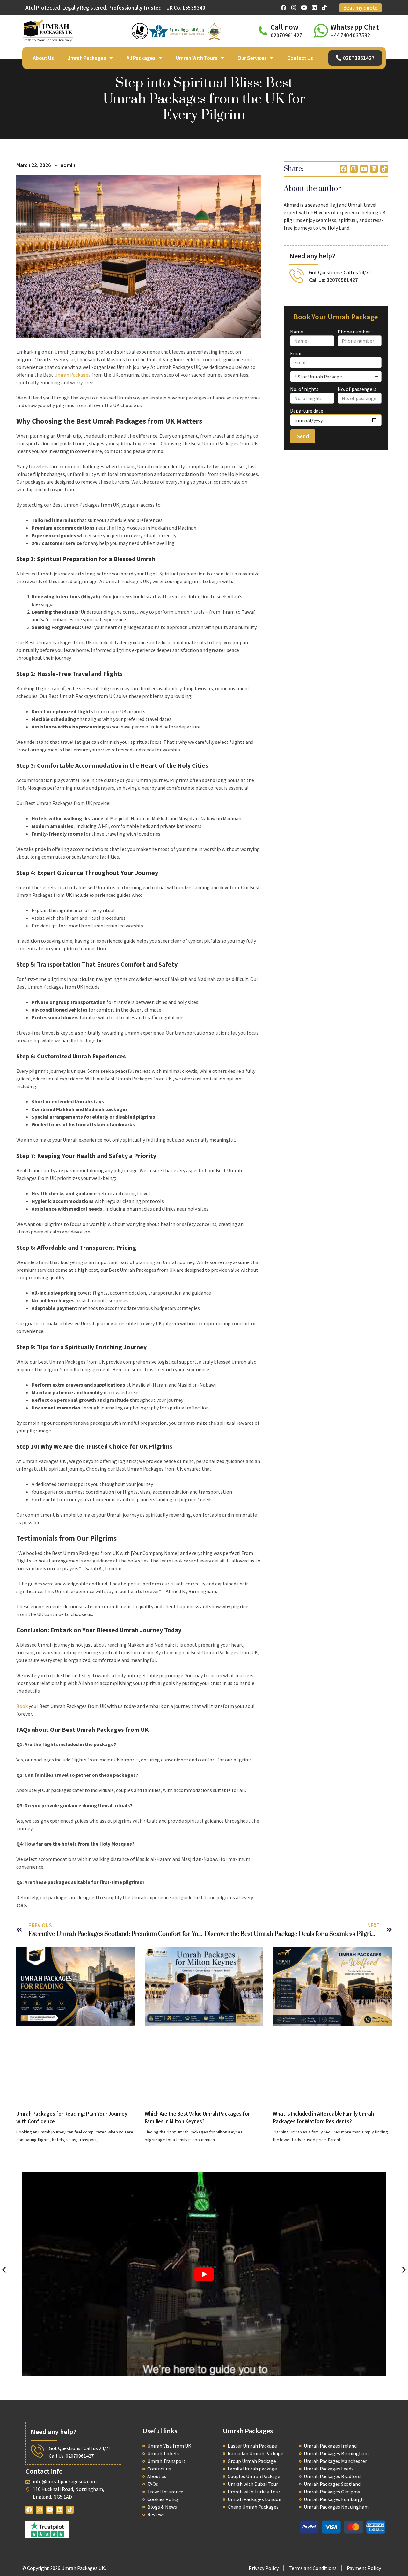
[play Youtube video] (204, 2274)
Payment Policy (364, 2568)
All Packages (141, 58)
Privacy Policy (264, 2568)
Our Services (252, 58)
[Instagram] (294, 8)
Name (297, 332)
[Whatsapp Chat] (321, 31)
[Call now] (263, 31)
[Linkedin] (314, 8)
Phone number (354, 332)
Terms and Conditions (313, 2568)
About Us (43, 58)
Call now (284, 27)
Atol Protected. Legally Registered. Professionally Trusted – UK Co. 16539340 (115, 8)
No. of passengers (357, 389)
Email (296, 353)
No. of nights (304, 389)
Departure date (307, 411)
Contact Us (300, 58)
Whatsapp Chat (355, 27)
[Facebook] (284, 8)
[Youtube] (304, 8)
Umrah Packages (87, 58)
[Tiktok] (324, 8)
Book (22, 1706)
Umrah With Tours (197, 58)
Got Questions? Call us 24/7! (339, 272)
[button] (4, 2269)
